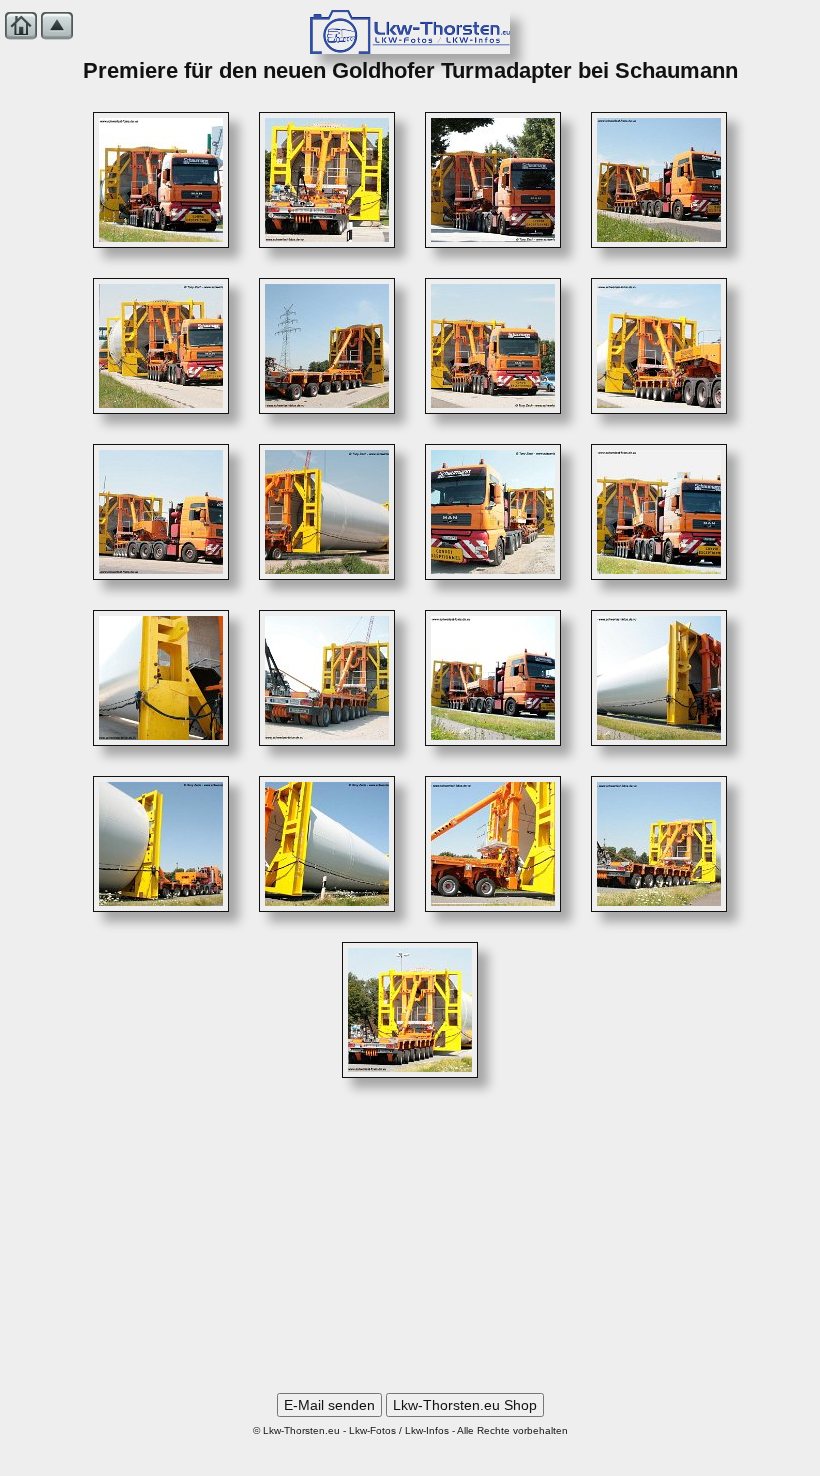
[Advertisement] (410, 1243)
